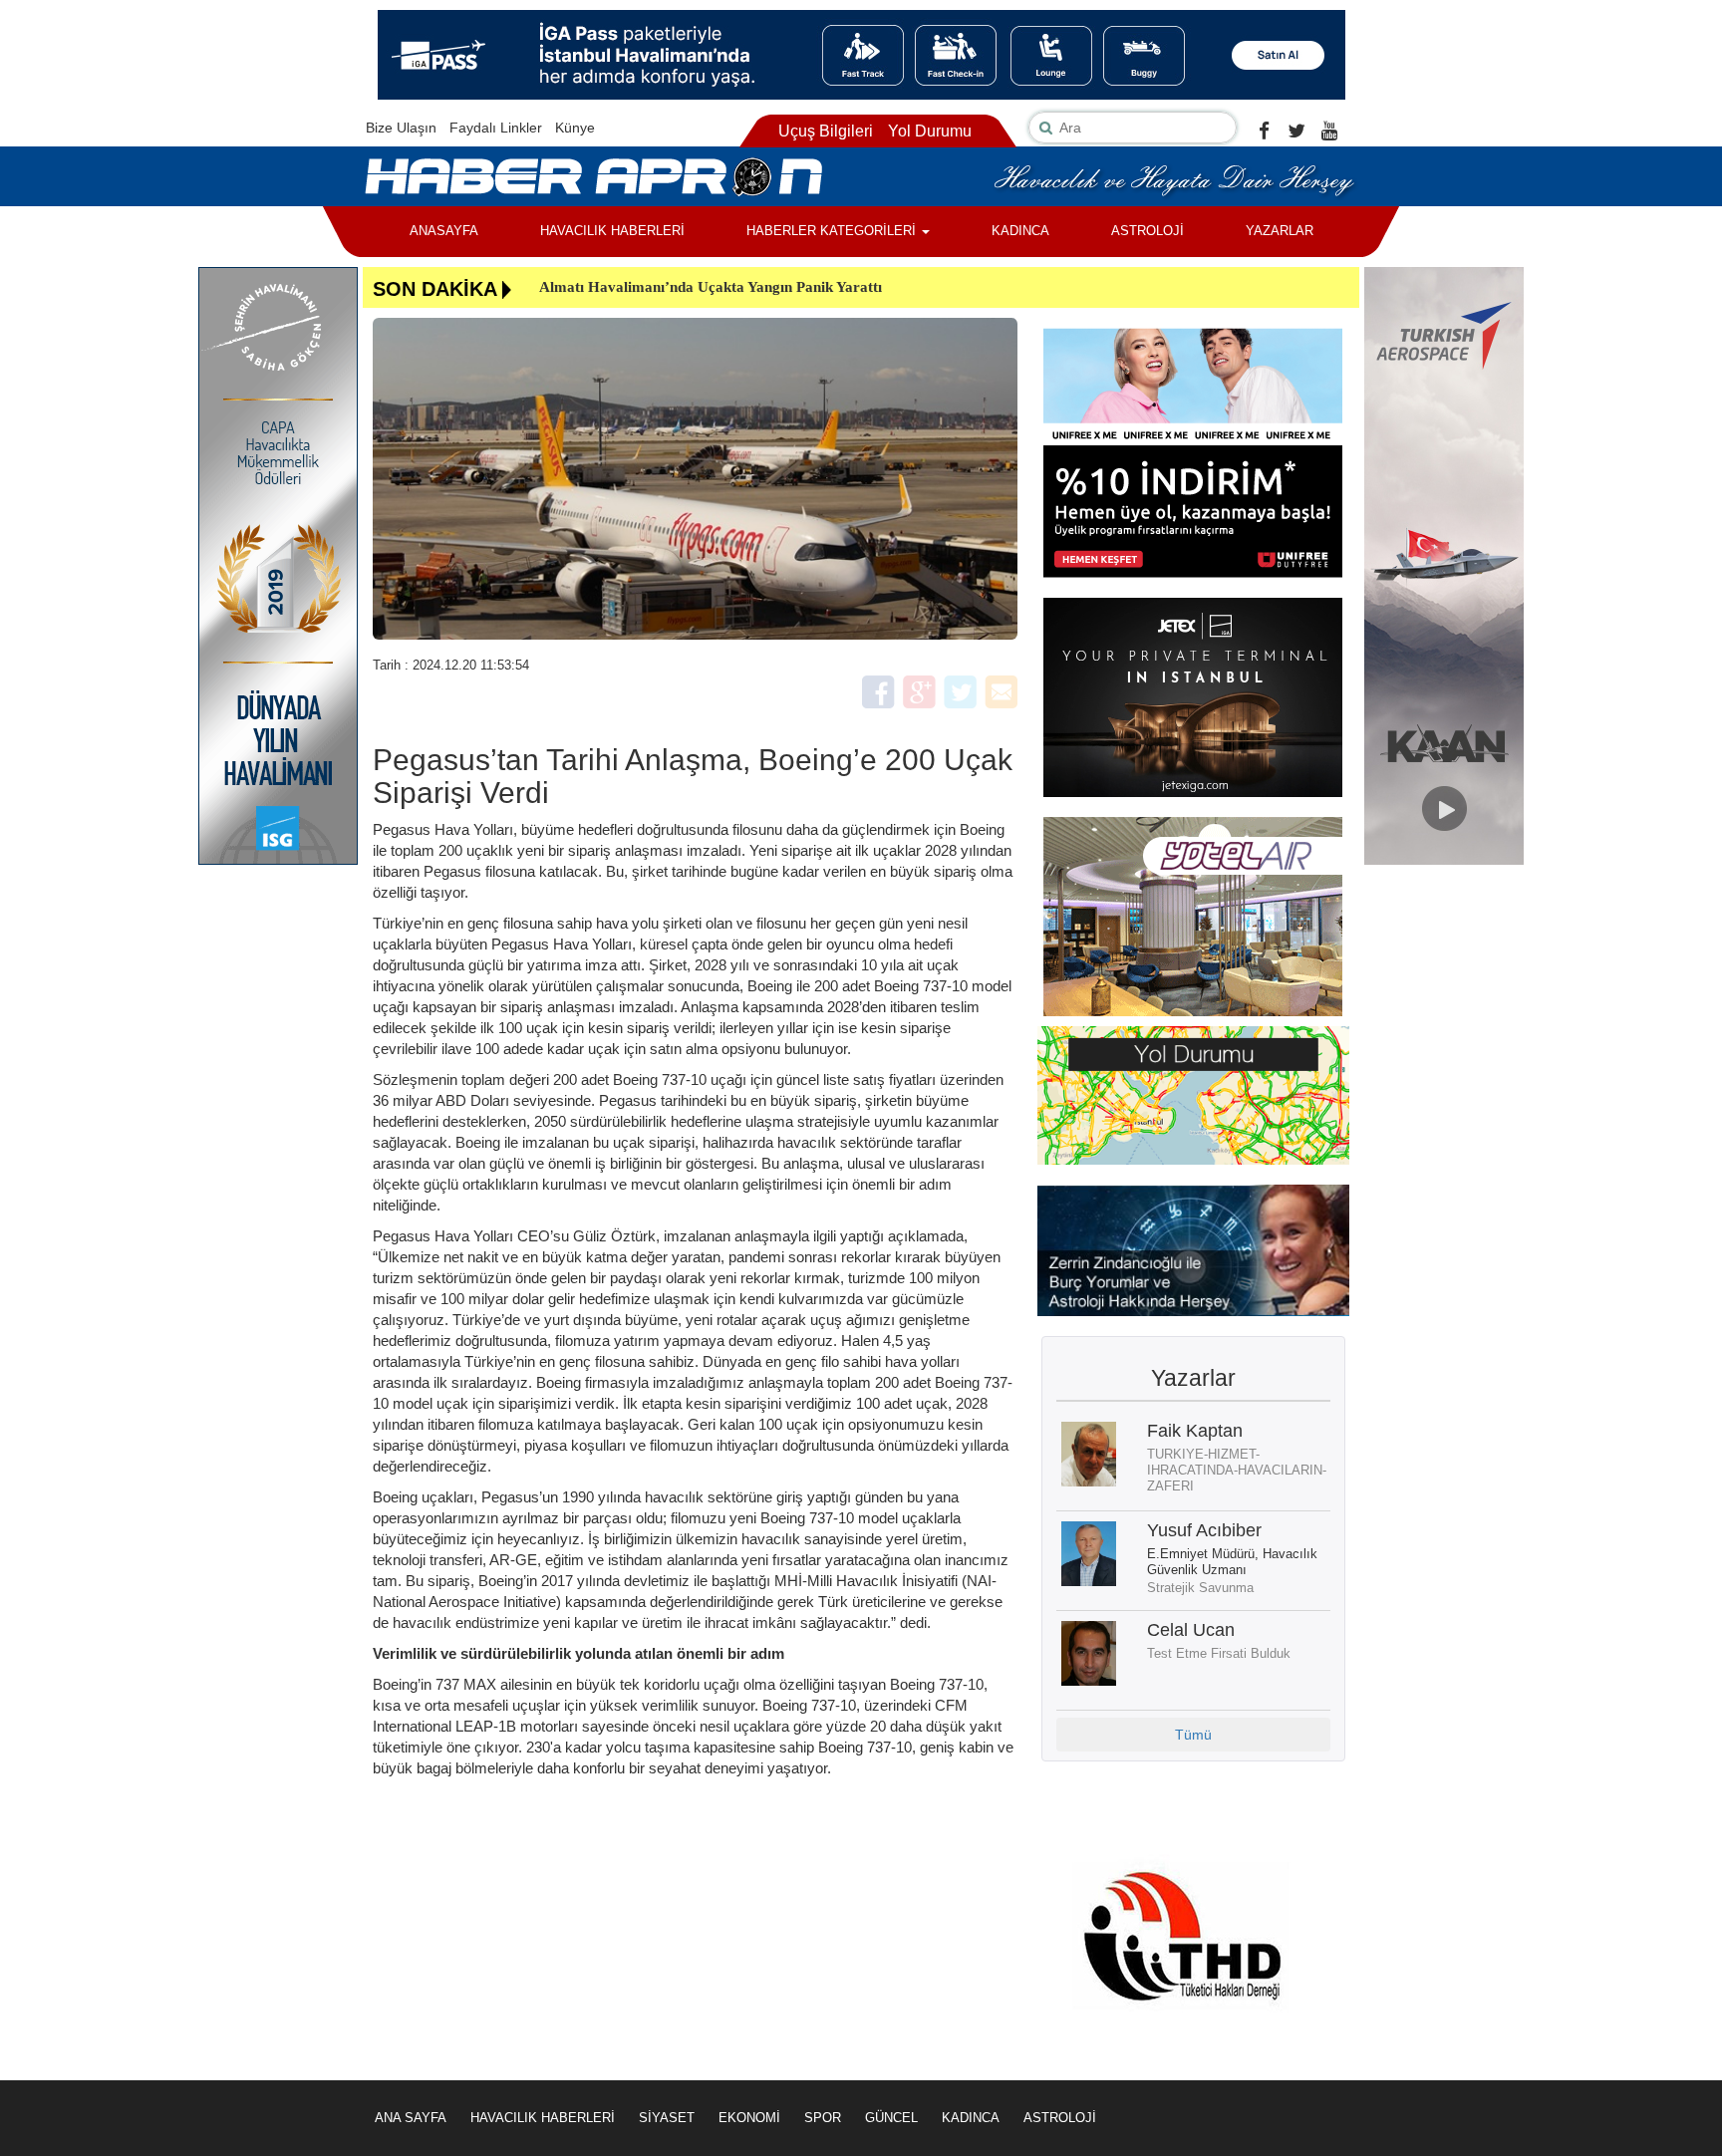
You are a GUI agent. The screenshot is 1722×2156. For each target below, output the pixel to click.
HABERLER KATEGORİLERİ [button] (833, 231)
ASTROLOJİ (1148, 231)
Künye (575, 128)
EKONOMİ (749, 2118)
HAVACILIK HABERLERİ (612, 231)
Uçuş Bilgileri (826, 131)
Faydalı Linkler (496, 128)
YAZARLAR (1280, 231)
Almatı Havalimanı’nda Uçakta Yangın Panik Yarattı (711, 287)
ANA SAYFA (411, 2118)
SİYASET (667, 2118)
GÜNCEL (891, 2118)
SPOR (823, 2118)
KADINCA (1020, 231)
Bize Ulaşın (401, 128)
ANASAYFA (444, 231)
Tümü (1193, 1735)
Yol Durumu (930, 131)
